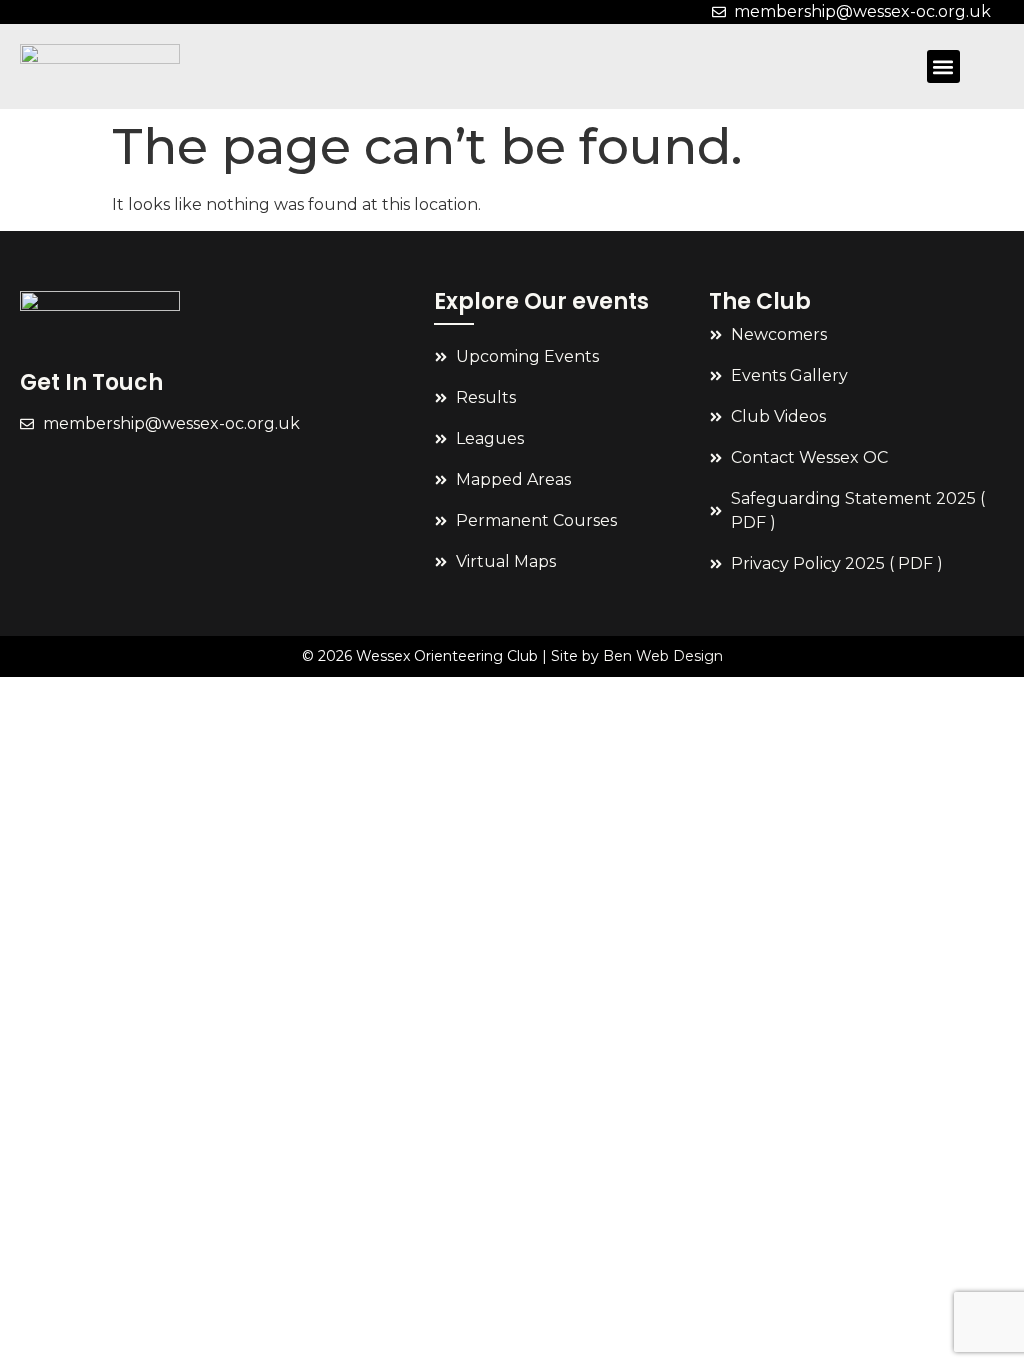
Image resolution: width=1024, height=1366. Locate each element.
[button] (943, 66)
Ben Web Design (663, 656)
